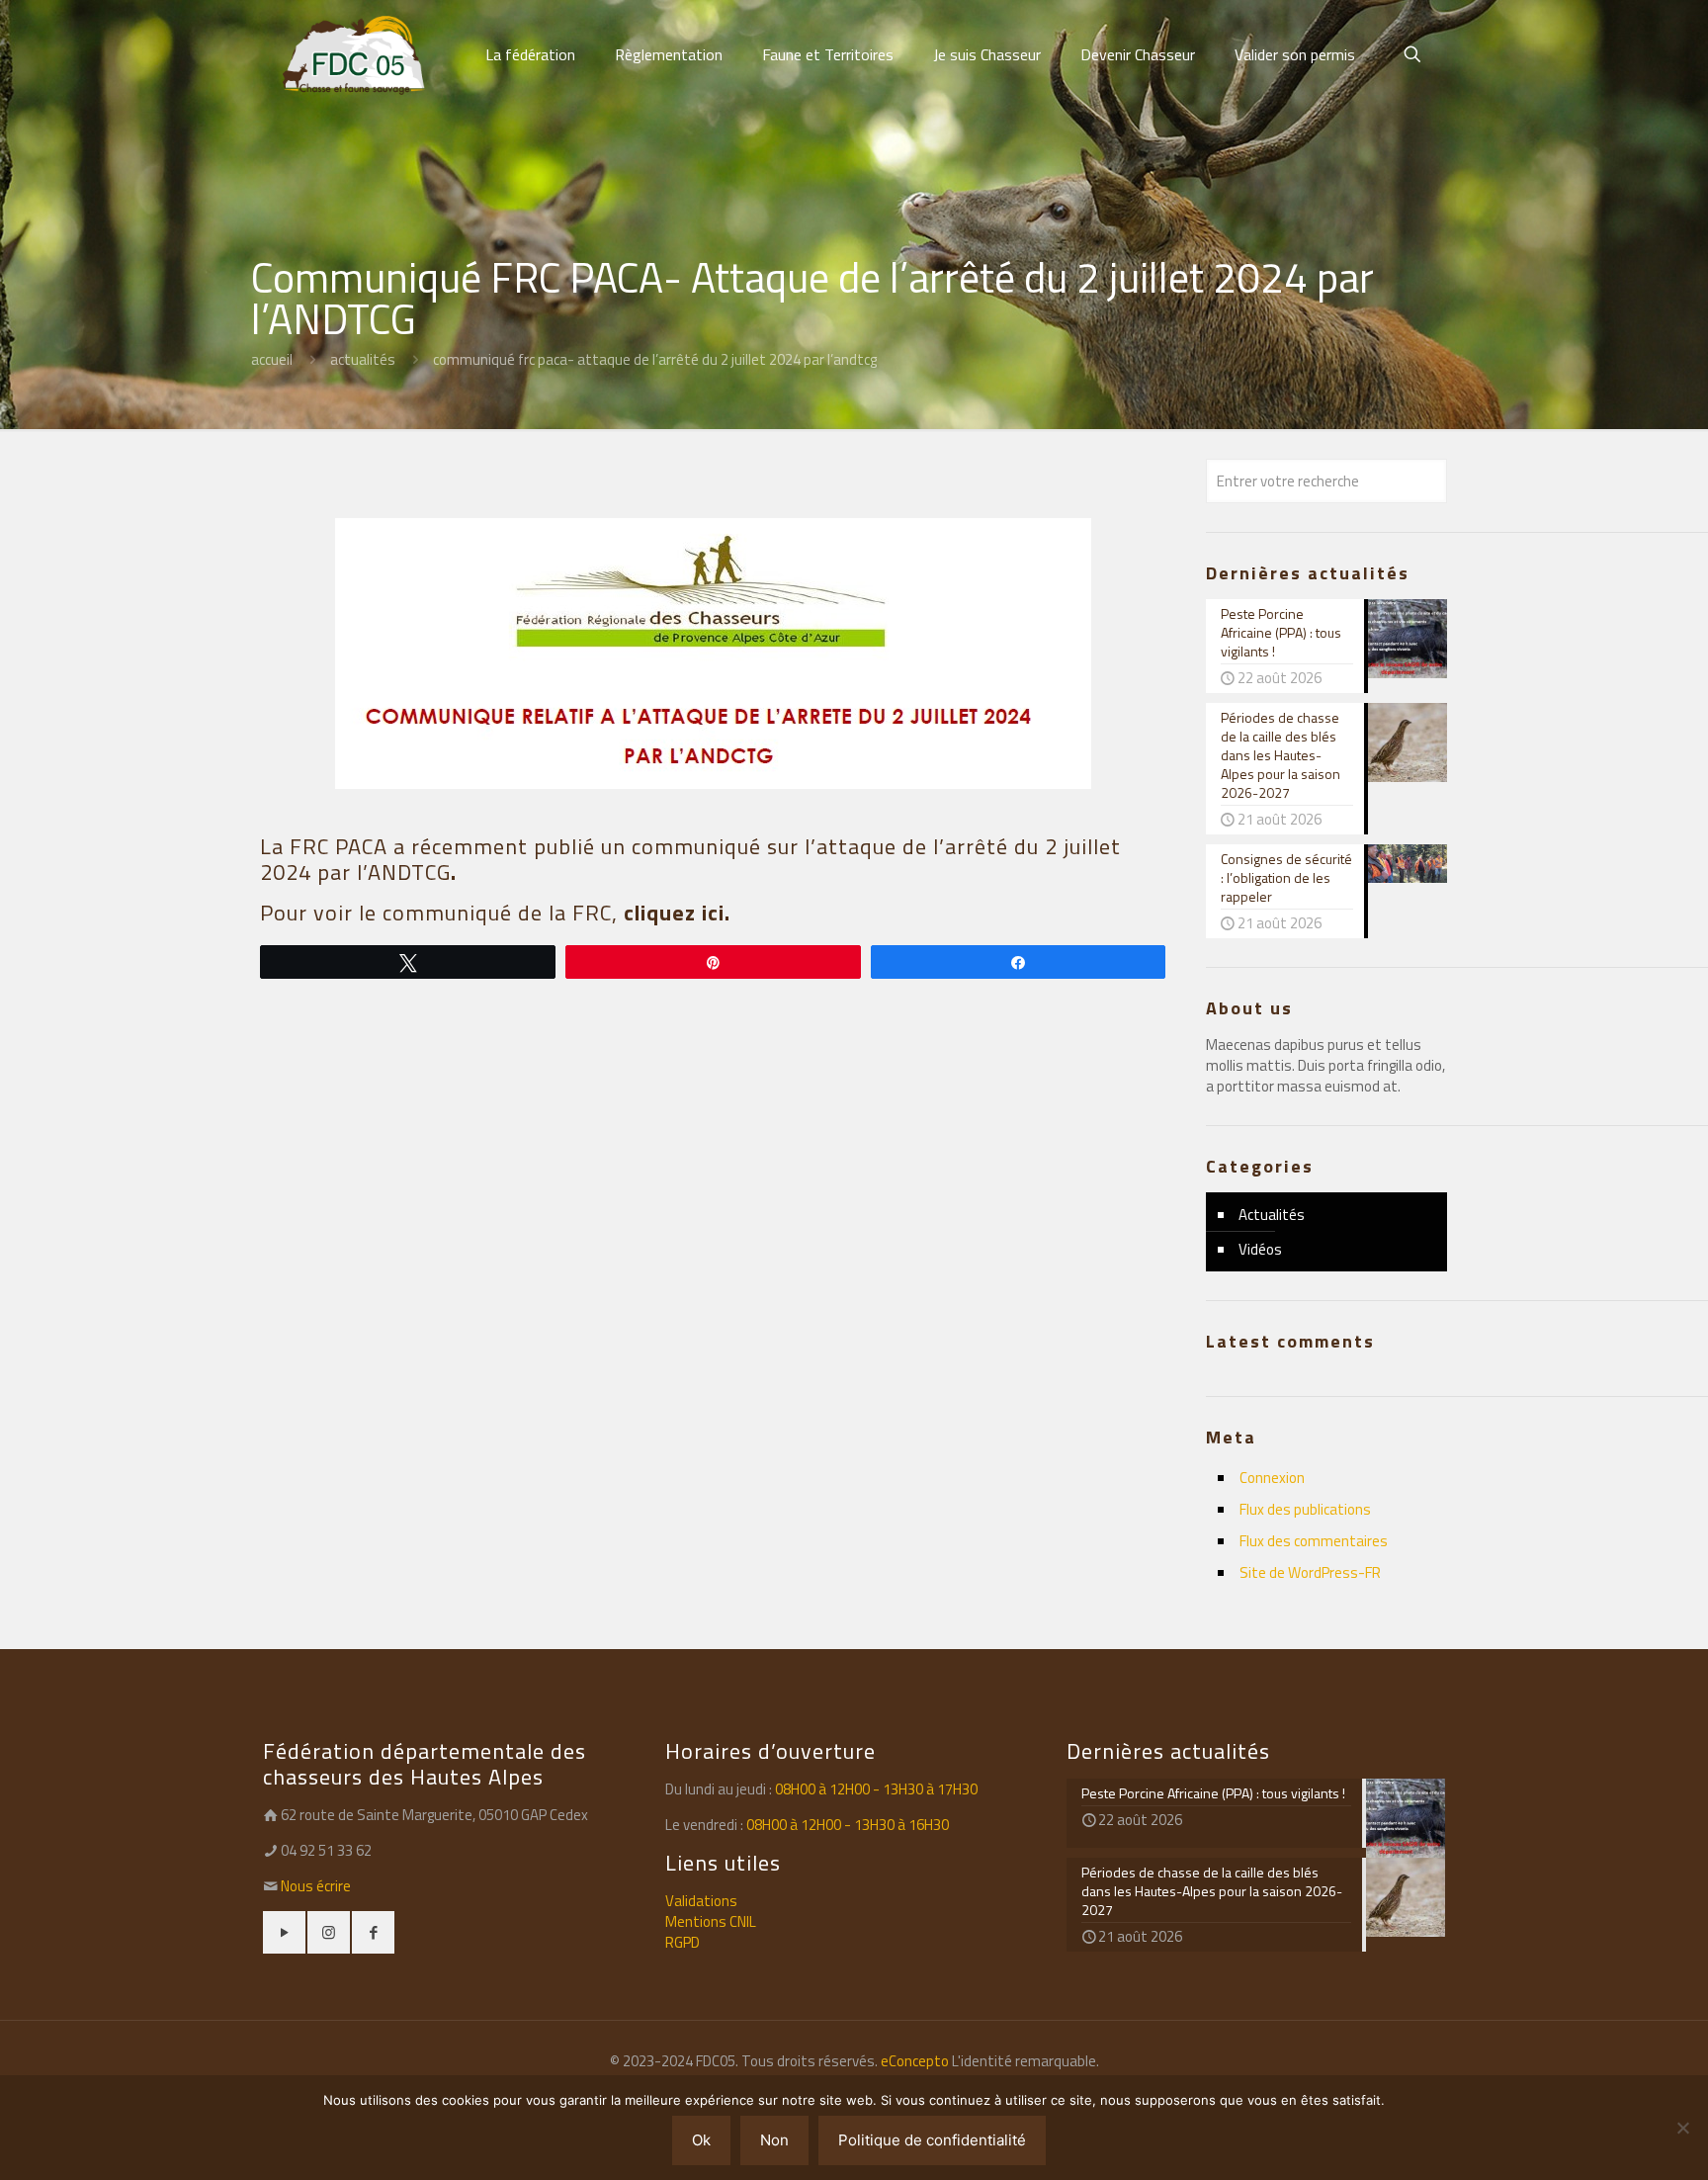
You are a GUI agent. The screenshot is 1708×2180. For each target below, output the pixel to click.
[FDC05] (354, 54)
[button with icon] (284, 1932)
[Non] (1683, 2128)
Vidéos (1260, 1249)
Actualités (363, 359)
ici (710, 913)
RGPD (683, 1942)
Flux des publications (1305, 1509)
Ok (701, 2140)
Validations (701, 1901)
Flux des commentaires (1314, 1541)
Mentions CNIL (711, 1921)
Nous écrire (316, 1886)
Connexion (1272, 1478)
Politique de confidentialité (932, 2140)
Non (774, 2140)
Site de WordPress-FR (1310, 1572)
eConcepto (916, 2061)
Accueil (272, 359)
